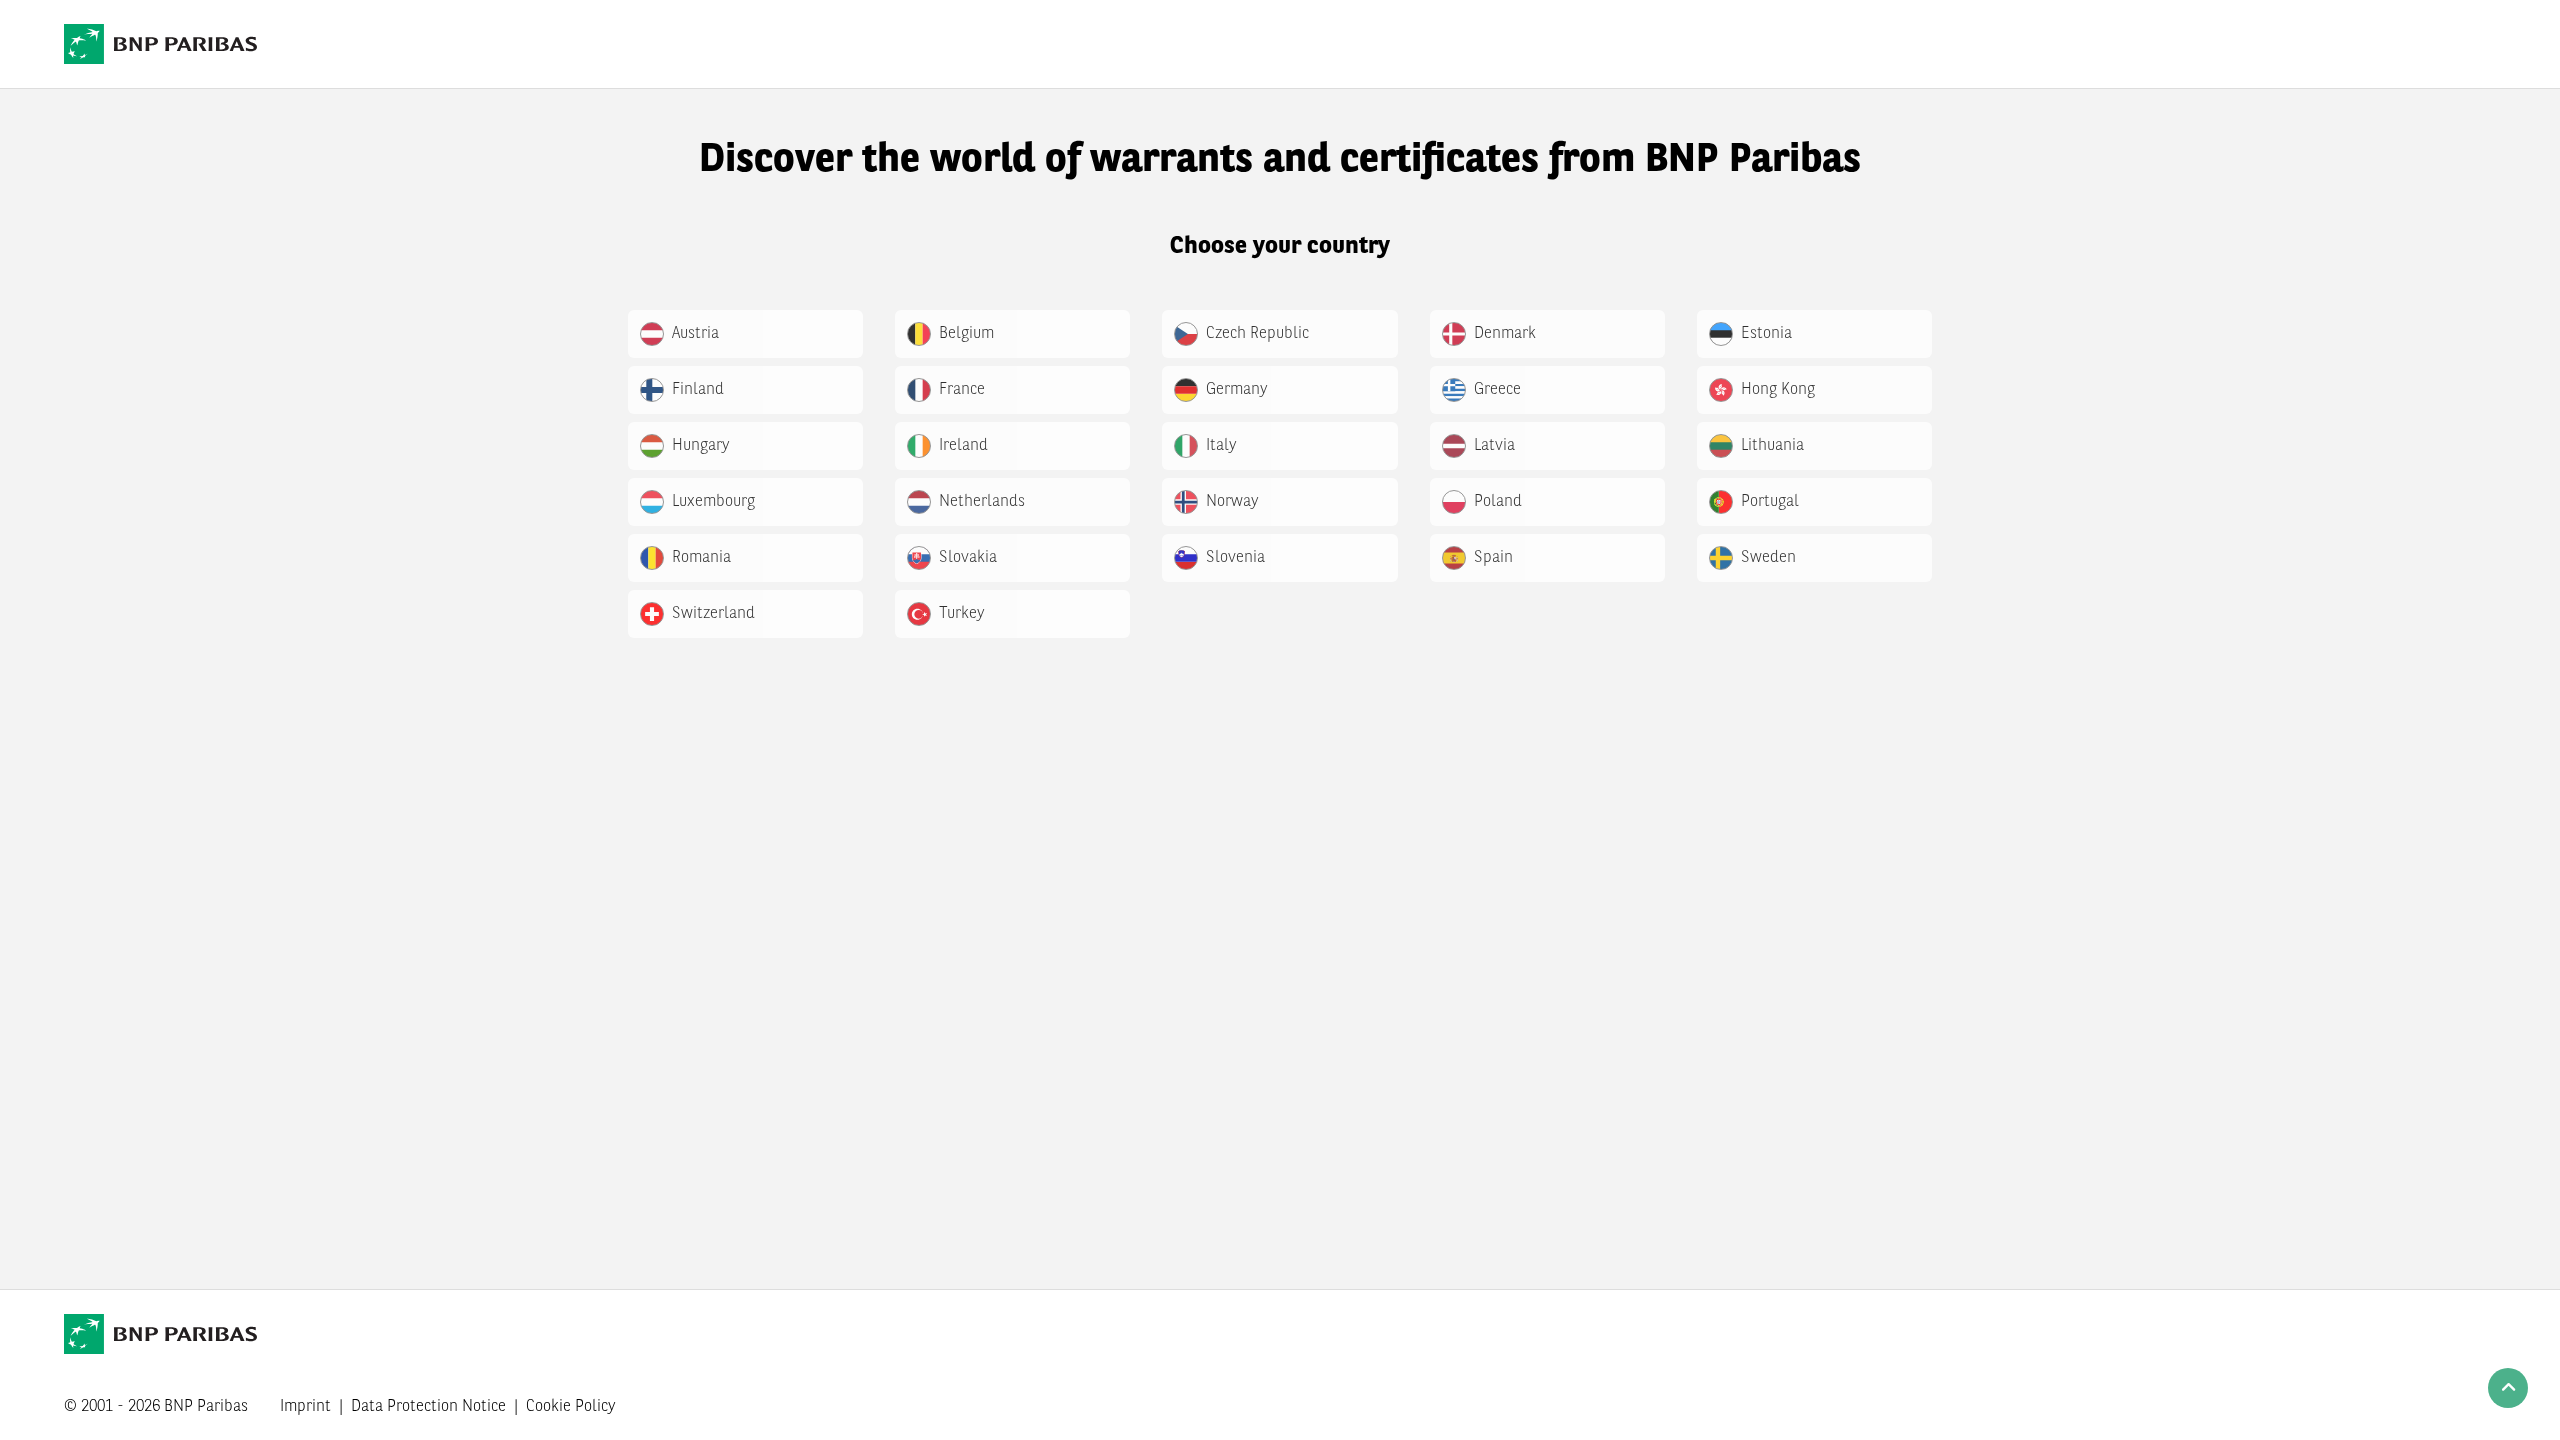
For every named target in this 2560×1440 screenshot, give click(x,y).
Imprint (305, 1407)
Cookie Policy (571, 1407)
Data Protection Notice (428, 1407)
